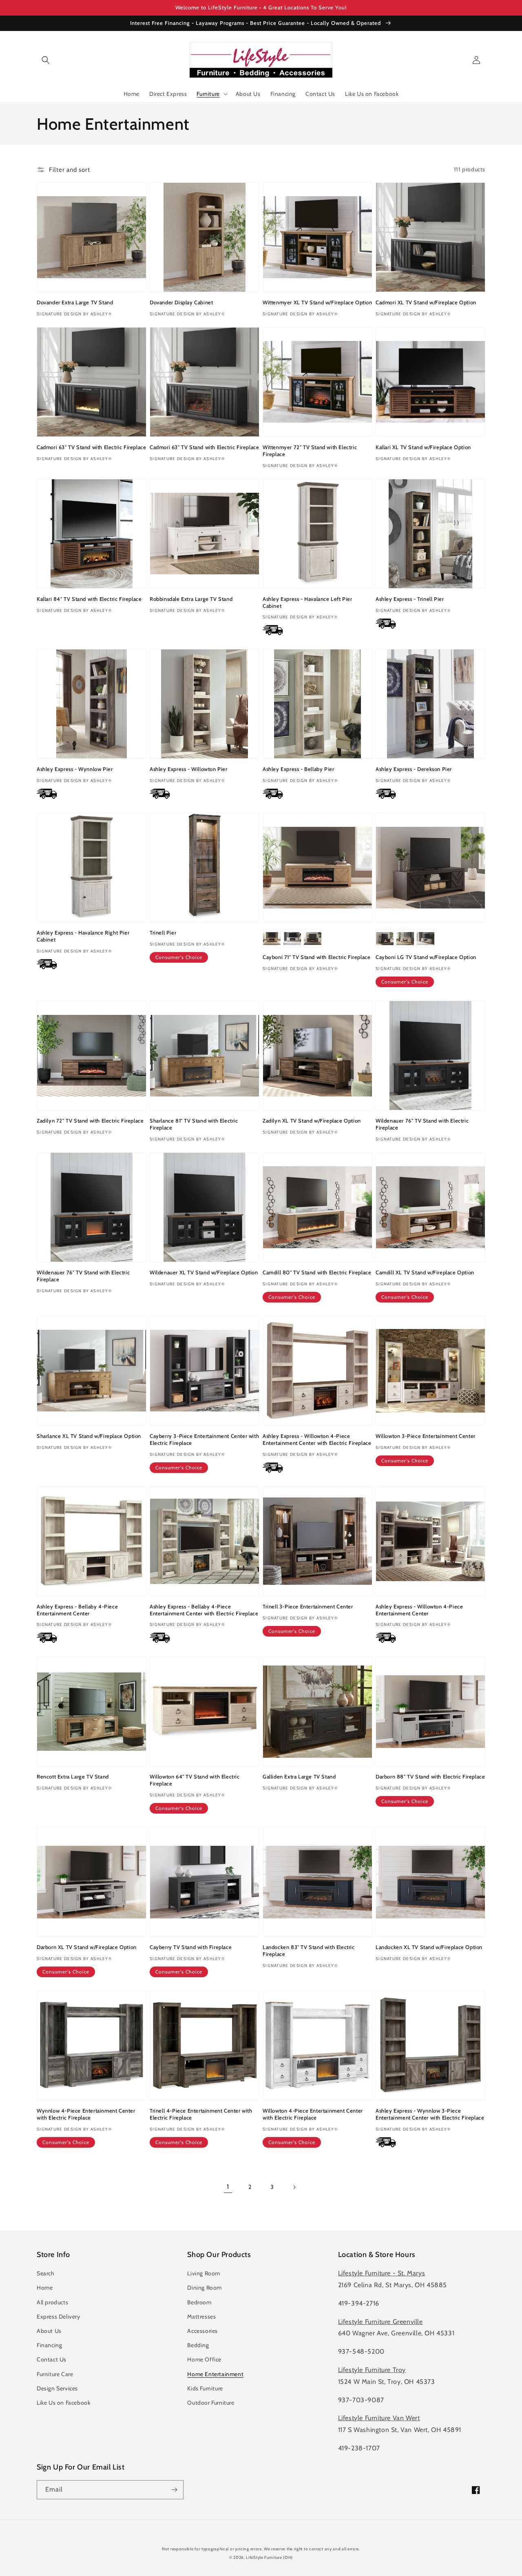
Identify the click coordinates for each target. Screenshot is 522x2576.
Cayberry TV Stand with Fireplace (191, 1947)
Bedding (198, 2345)
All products (52, 2302)
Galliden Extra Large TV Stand (299, 1776)
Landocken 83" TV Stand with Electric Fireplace (309, 1950)
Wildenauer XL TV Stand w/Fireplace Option (204, 1272)
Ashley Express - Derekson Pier (414, 769)
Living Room (204, 2273)
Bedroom (199, 2302)
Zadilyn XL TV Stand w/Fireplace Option (312, 1121)
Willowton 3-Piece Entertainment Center (426, 1436)
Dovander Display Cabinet (181, 302)
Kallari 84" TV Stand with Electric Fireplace (89, 599)
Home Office (204, 2359)
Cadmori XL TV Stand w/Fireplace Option (426, 302)
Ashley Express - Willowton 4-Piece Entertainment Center (419, 1610)
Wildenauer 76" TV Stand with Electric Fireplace (422, 1124)
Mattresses (201, 2317)
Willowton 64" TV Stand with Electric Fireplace (195, 1780)
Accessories (202, 2331)
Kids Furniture (205, 2388)
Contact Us (52, 2359)
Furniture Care (55, 2374)
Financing (49, 2345)
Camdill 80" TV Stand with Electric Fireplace (317, 1272)
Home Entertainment (215, 2374)
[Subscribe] (174, 2490)
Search (46, 2273)
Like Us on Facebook (63, 2403)
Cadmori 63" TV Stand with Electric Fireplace (91, 447)
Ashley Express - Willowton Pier (189, 769)
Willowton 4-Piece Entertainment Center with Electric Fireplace (313, 2114)
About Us (49, 2331)
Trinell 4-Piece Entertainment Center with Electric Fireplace (201, 2114)
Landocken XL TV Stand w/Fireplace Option (429, 1947)
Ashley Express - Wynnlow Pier (75, 769)
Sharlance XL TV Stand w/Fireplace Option (89, 1436)
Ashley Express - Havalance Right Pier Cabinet (83, 936)
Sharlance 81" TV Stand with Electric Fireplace (194, 1124)
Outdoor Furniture (211, 2403)
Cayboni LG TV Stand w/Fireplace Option (426, 957)
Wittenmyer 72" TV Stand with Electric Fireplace (310, 451)
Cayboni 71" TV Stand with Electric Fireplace (316, 957)
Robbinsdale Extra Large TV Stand (191, 599)
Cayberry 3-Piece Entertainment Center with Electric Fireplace (204, 1439)
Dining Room (205, 2288)
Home (45, 2288)
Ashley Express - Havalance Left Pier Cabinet (307, 602)
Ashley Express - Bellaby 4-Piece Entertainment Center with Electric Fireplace (204, 1610)
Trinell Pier (163, 932)
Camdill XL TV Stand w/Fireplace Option (425, 1272)
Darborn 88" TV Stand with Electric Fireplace (430, 1776)
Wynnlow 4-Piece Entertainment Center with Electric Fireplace (86, 2114)
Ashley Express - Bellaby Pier (298, 769)
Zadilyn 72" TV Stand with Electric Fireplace (90, 1121)
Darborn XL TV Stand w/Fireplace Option (87, 1947)
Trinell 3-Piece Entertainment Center (308, 1606)
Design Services (57, 2388)
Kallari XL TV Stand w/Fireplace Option (423, 447)
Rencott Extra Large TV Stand (73, 1776)
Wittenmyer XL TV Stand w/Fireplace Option (317, 302)
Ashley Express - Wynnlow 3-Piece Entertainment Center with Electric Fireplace (430, 2114)
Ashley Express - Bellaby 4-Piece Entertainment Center (77, 1610)
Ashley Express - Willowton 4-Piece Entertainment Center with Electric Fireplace (317, 1439)
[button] (46, 60)
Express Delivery (59, 2317)
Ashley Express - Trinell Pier (410, 599)
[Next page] (294, 2187)
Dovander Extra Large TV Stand (75, 302)
